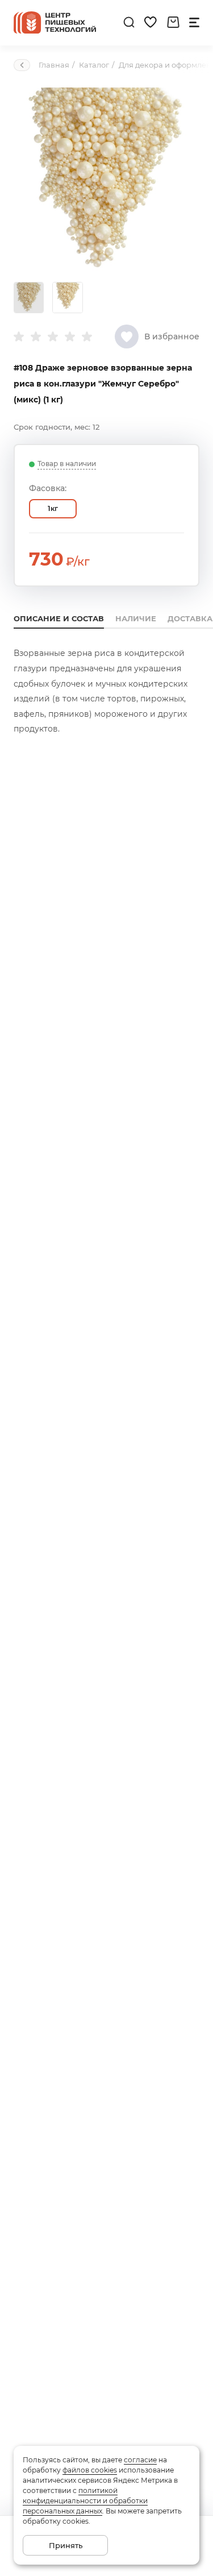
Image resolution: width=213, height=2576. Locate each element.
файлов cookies (90, 2470)
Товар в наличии (67, 464)
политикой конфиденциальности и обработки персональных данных (85, 2501)
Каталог (94, 65)
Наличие (136, 618)
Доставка (190, 618)
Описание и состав (59, 618)
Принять (66, 2545)
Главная (54, 65)
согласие (140, 2460)
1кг (53, 508)
